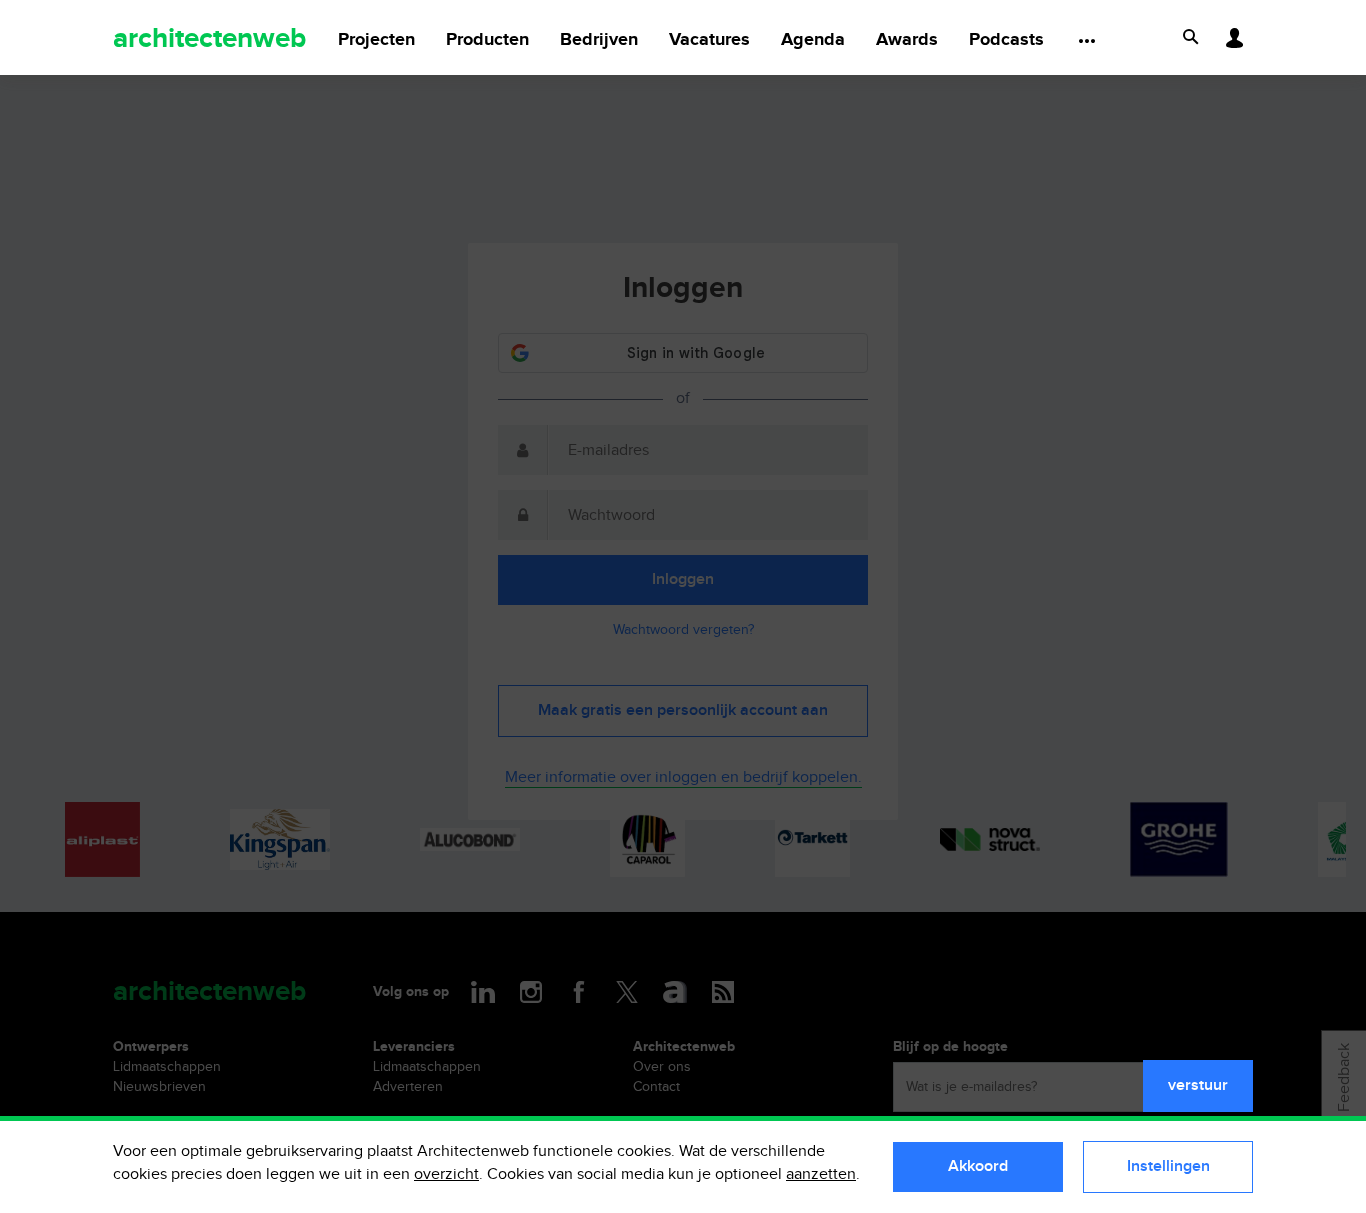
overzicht (446, 1174)
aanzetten (821, 1174)
